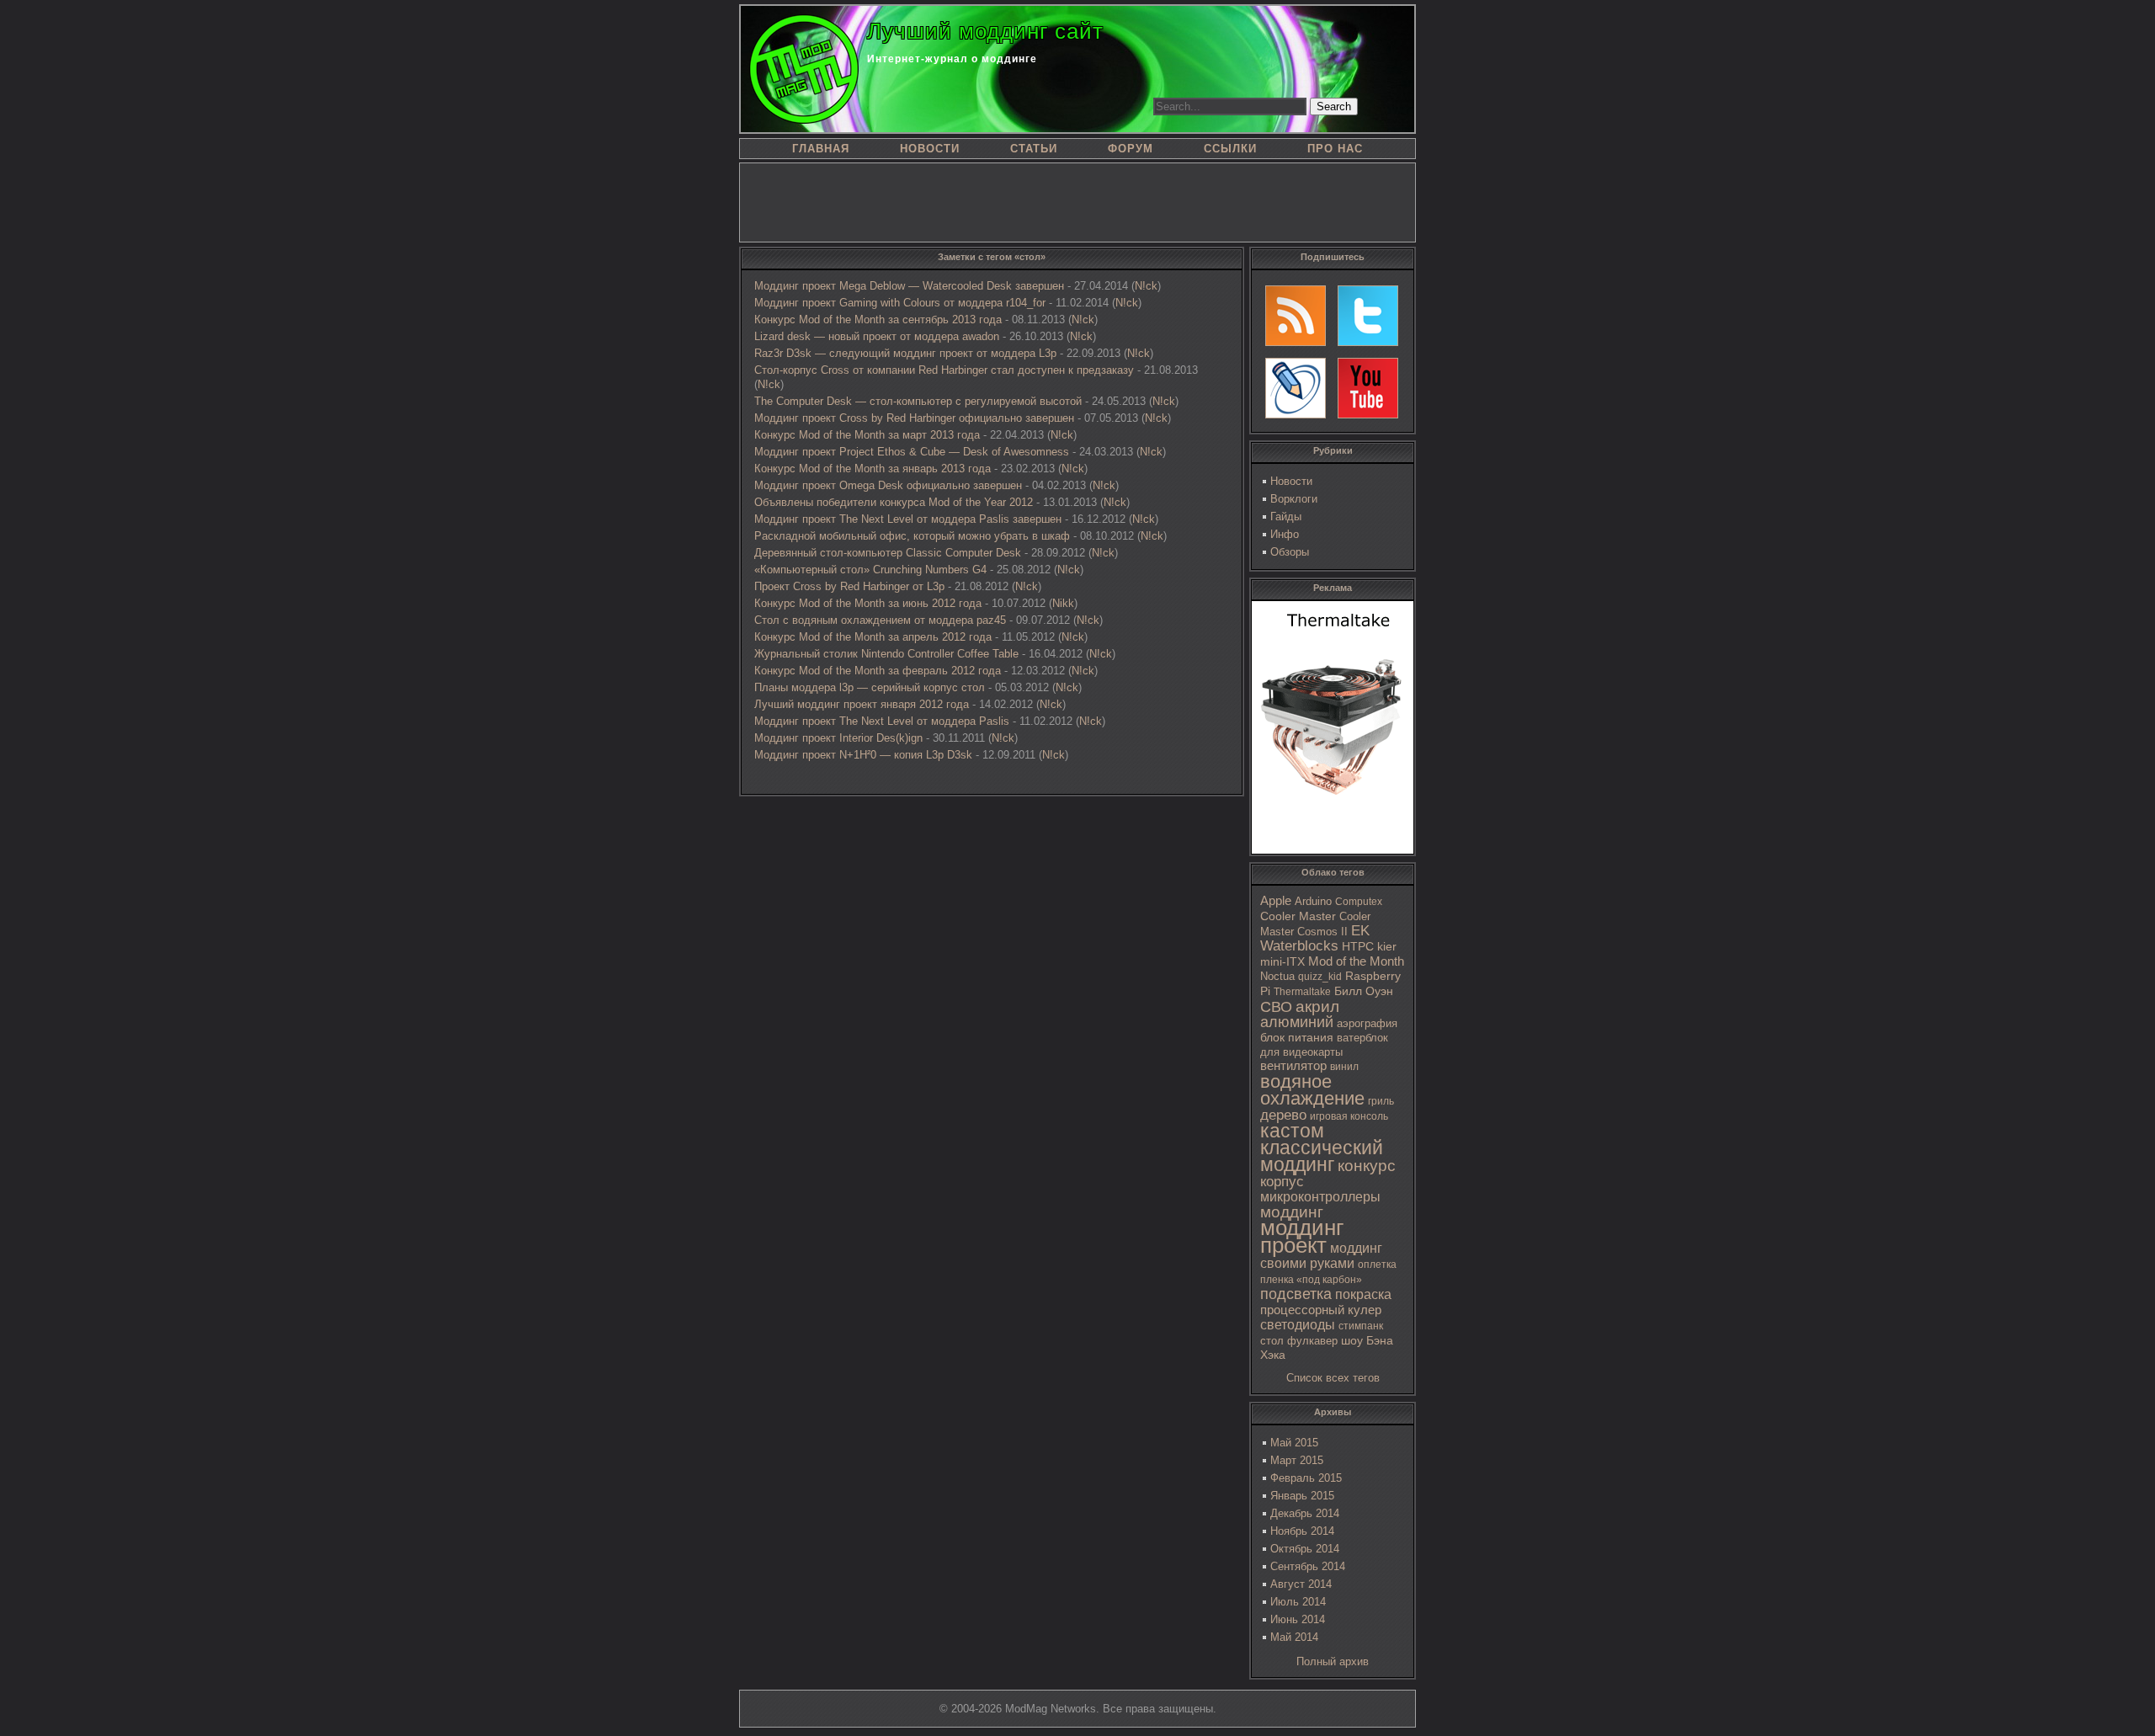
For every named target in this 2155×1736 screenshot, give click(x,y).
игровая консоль (1349, 1116)
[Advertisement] (1077, 201)
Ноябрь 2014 (1302, 1531)
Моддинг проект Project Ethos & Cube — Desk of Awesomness (912, 452)
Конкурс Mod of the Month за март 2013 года (867, 435)
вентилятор (1293, 1066)
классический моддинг (1322, 1156)
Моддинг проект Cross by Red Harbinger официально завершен (914, 418)
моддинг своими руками (1321, 1256)
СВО (1276, 1007)
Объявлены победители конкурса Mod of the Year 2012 (894, 502)
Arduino (1313, 901)
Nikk (1063, 603)
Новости (1291, 481)
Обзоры (1290, 552)
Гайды (1286, 517)
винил (1344, 1067)
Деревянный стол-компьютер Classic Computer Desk (888, 553)
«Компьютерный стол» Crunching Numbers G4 (870, 570)
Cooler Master (1298, 916)
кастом (1292, 1131)
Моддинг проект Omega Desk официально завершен (888, 485)
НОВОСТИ (930, 149)
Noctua (1277, 976)
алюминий (1297, 1022)
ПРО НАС (1335, 149)
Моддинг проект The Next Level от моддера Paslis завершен (908, 519)
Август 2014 (1301, 1584)
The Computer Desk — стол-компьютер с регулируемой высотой (918, 401)
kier (1387, 946)
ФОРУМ (1131, 149)
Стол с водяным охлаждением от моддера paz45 (880, 620)
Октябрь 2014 (1305, 1549)
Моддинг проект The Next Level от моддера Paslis (882, 721)
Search (1334, 107)
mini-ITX (1282, 961)
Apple (1276, 901)
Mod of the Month (1356, 961)
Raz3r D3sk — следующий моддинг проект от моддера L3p (905, 353)
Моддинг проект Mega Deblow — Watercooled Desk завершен (909, 286)
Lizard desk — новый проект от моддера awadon (877, 336)
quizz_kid (1320, 977)
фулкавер (1312, 1341)
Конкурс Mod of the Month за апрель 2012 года (873, 637)
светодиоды (1298, 1325)
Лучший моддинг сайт (985, 31)
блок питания (1297, 1038)
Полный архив (1333, 1661)
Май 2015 (1294, 1443)
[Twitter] (1368, 316)
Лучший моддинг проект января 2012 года (862, 704)
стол (1272, 1341)
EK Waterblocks (1315, 938)
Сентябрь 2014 (1308, 1566)
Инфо (1285, 534)
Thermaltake (1302, 992)
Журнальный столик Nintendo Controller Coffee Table (886, 654)
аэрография (1367, 1023)
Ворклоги (1294, 499)
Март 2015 (1297, 1460)
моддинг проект (1302, 1236)
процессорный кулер (1321, 1310)
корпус (1282, 1181)
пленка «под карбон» (1311, 1280)
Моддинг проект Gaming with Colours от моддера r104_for (900, 303)
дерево (1283, 1115)
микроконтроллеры (1320, 1197)
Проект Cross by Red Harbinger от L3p (849, 586)
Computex (1359, 902)
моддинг (1292, 1212)
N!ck (1146, 286)
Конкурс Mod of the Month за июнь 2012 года (868, 603)
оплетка (1377, 1265)
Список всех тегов (1333, 1378)
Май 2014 (1294, 1637)
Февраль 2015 (1306, 1478)
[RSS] (1296, 316)
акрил (1317, 1006)
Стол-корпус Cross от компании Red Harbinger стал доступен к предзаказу (944, 370)
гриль (1381, 1101)
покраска (1363, 1294)
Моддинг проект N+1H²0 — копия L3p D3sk (863, 755)
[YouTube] (1368, 388)
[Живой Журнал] (1296, 388)
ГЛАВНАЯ (821, 149)
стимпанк (1361, 1326)
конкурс (1367, 1166)
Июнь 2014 (1298, 1619)
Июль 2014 (1298, 1602)
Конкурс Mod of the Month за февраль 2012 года (878, 671)
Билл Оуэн (1364, 991)
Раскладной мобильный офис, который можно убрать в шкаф (912, 536)
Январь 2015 (1302, 1496)
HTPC (1358, 946)
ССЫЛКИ (1230, 149)
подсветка (1296, 1294)
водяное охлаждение (1312, 1090)
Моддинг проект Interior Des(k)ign (838, 738)
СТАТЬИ (1034, 149)
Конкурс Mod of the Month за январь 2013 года (873, 469)
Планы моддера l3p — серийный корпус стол (870, 687)
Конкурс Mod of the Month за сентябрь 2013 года (878, 320)
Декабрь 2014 (1305, 1513)
